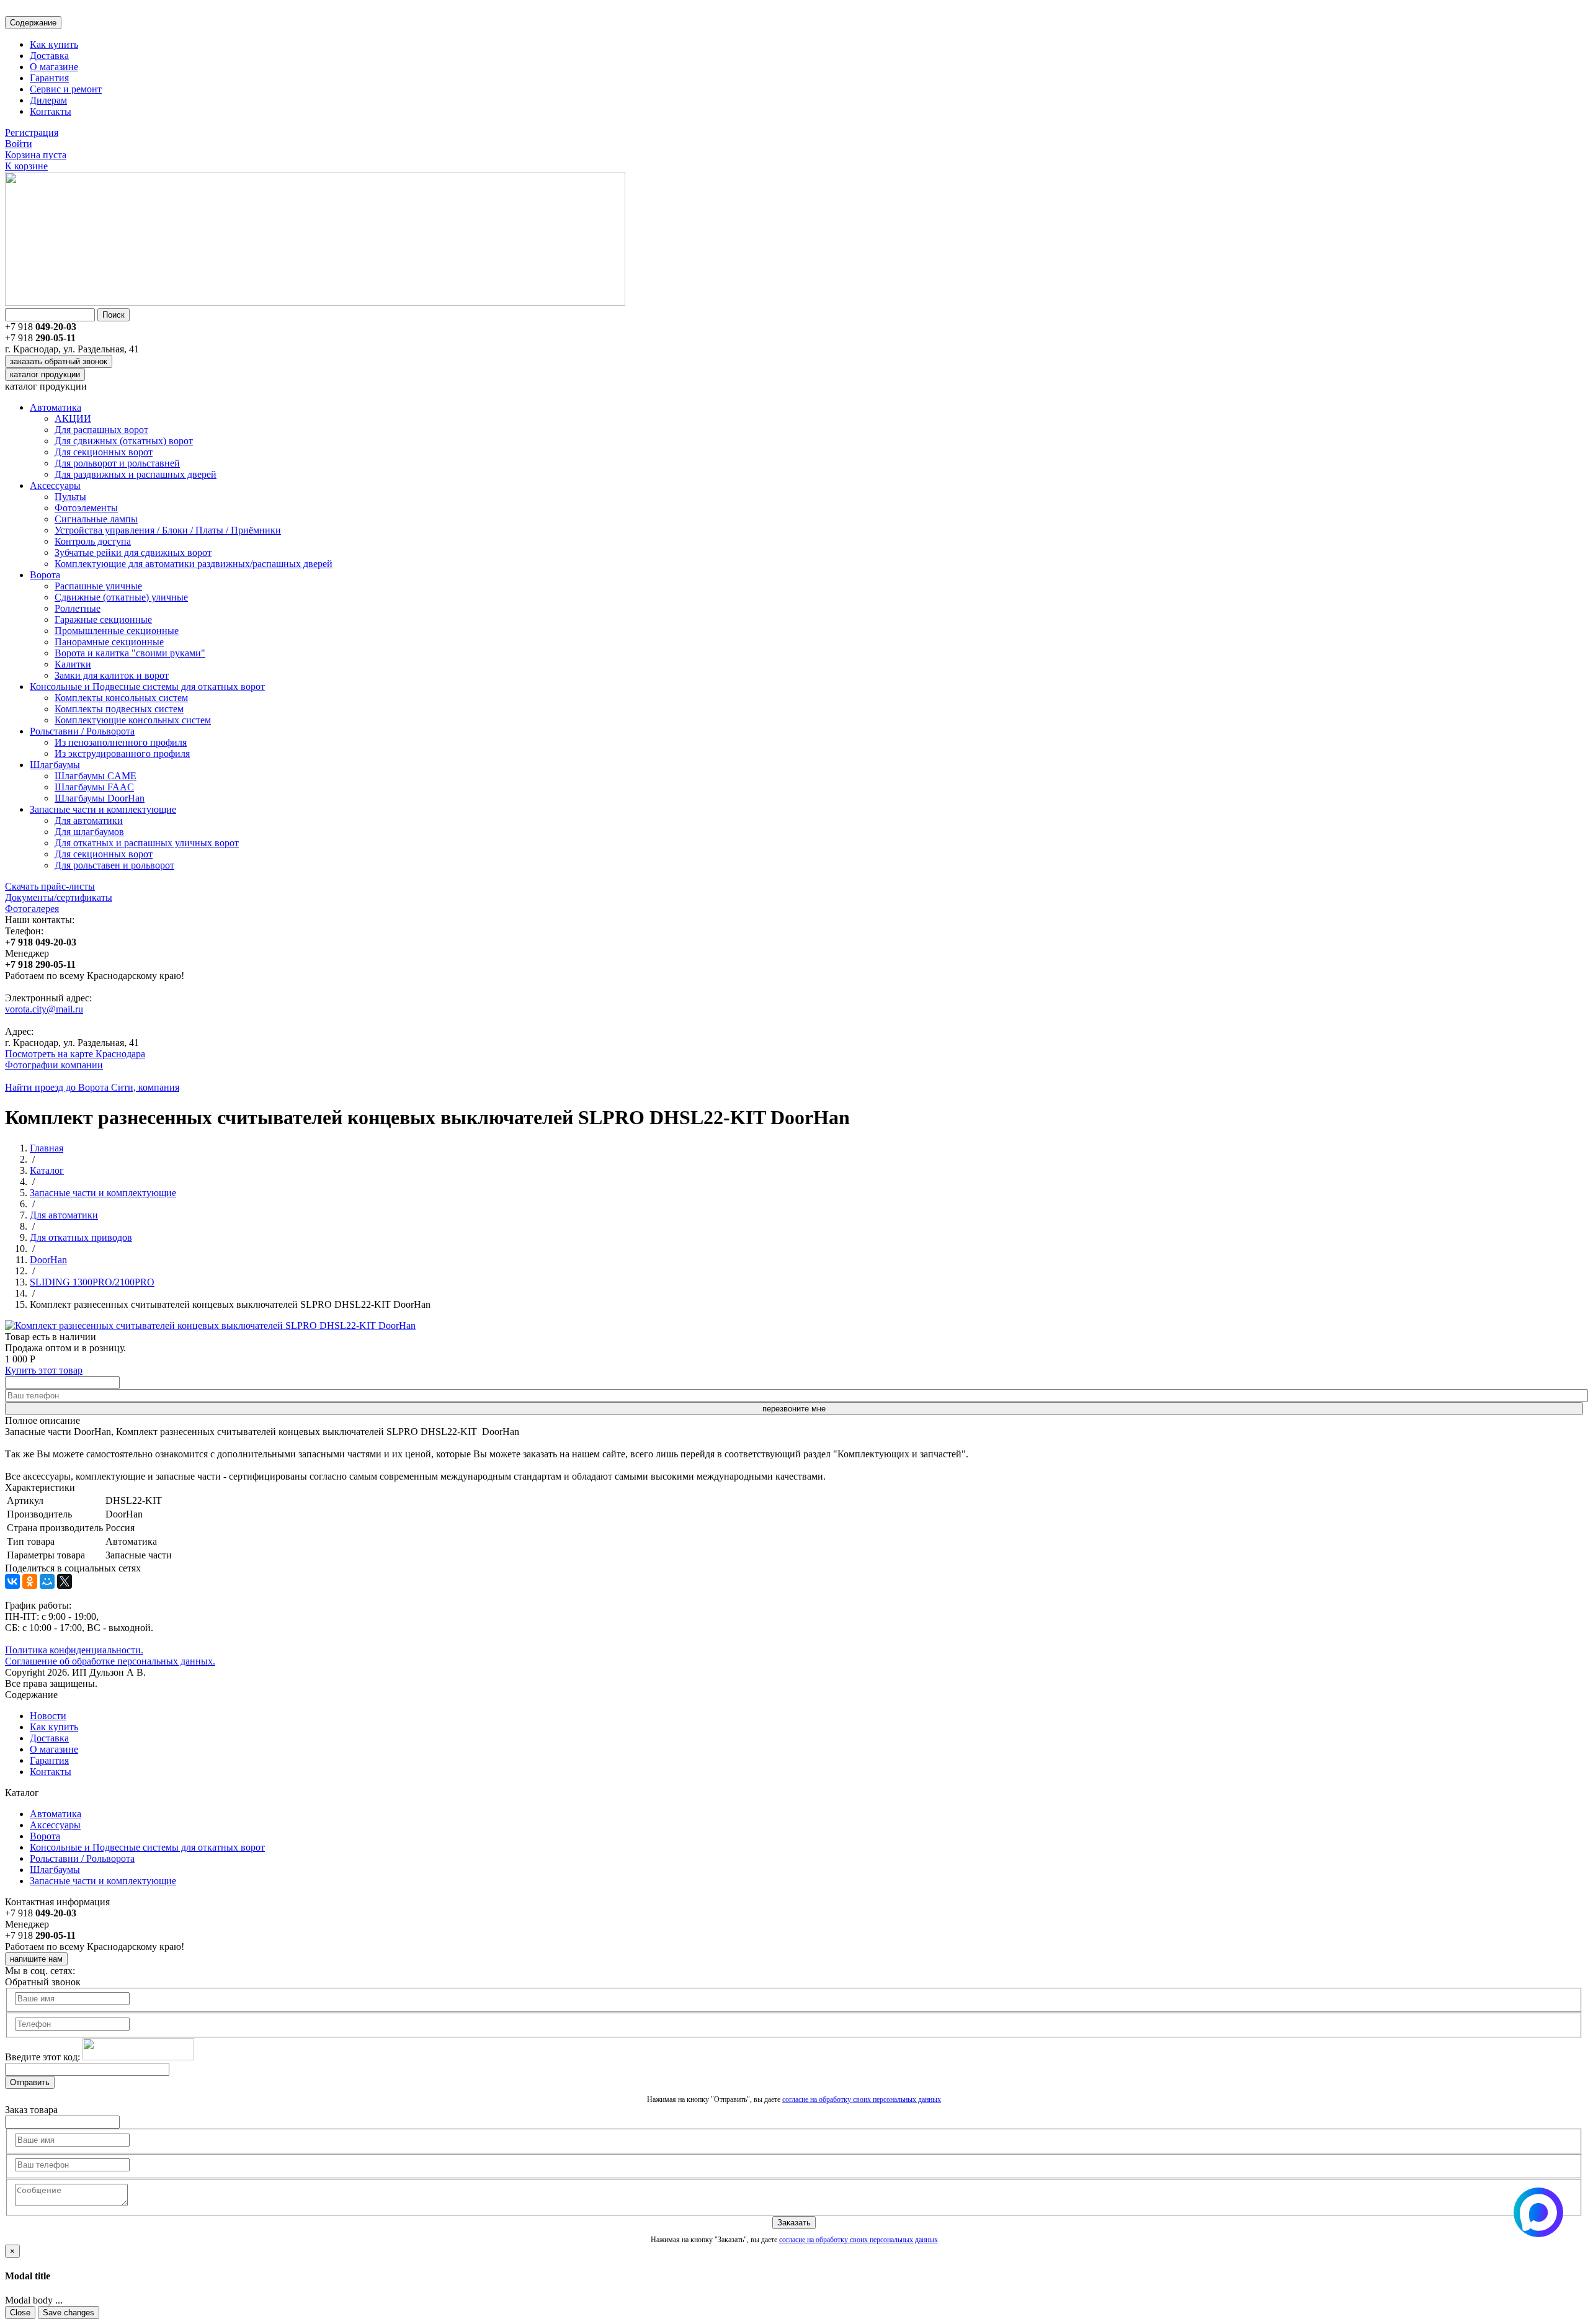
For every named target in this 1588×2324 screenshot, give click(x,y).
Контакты (51, 111)
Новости (48, 1716)
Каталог (47, 1170)
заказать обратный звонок (59, 361)
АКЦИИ (73, 418)
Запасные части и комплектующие (103, 809)
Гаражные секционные (103, 619)
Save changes (69, 2313)
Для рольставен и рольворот (114, 865)
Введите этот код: (42, 2057)
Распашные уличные (98, 586)
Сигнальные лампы (96, 519)
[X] (65, 1581)
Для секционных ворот (104, 452)
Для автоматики (89, 820)
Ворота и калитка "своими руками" (130, 653)
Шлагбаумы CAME (96, 776)
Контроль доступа (93, 541)
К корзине (26, 166)
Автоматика (56, 407)
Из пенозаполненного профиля (121, 742)
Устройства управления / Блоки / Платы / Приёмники (168, 530)
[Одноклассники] (30, 1581)
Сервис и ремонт (66, 89)
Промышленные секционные (117, 631)
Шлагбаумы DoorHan (100, 798)
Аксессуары (55, 485)
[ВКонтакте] (12, 1581)
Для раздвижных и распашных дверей (136, 474)
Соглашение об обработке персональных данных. (110, 1661)
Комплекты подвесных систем (119, 709)
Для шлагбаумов (89, 832)
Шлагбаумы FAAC (94, 787)
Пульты (70, 497)
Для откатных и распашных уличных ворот (147, 843)
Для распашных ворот (101, 430)
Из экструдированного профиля (122, 753)
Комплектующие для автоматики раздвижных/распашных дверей (194, 564)
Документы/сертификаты (59, 897)
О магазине (54, 67)
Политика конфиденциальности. (74, 1650)
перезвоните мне (794, 1409)
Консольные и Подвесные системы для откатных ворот (147, 686)
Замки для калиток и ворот (112, 675)
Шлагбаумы (55, 765)
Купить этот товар (44, 1370)
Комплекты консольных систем (121, 698)
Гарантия (49, 78)
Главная (47, 1148)
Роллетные (78, 608)
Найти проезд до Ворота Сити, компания (92, 1087)
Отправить (30, 2082)
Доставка (49, 56)
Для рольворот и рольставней (117, 463)
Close (20, 2313)
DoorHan (48, 1260)
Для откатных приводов (81, 1237)
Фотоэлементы (86, 508)
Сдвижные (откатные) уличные (121, 597)
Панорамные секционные (109, 642)
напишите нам (36, 1959)
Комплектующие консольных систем (133, 720)
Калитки (73, 664)
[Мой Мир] (47, 1581)
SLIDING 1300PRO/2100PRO (92, 1282)
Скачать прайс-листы (50, 886)
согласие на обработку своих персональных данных (862, 2099)
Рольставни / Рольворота (82, 731)
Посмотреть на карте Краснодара (75, 1054)
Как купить (54, 44)
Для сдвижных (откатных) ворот (124, 441)
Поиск (114, 315)
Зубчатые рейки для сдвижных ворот (133, 552)
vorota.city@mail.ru (44, 1009)
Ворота (45, 575)
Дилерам (48, 100)
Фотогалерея (32, 909)
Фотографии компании (54, 1065)
